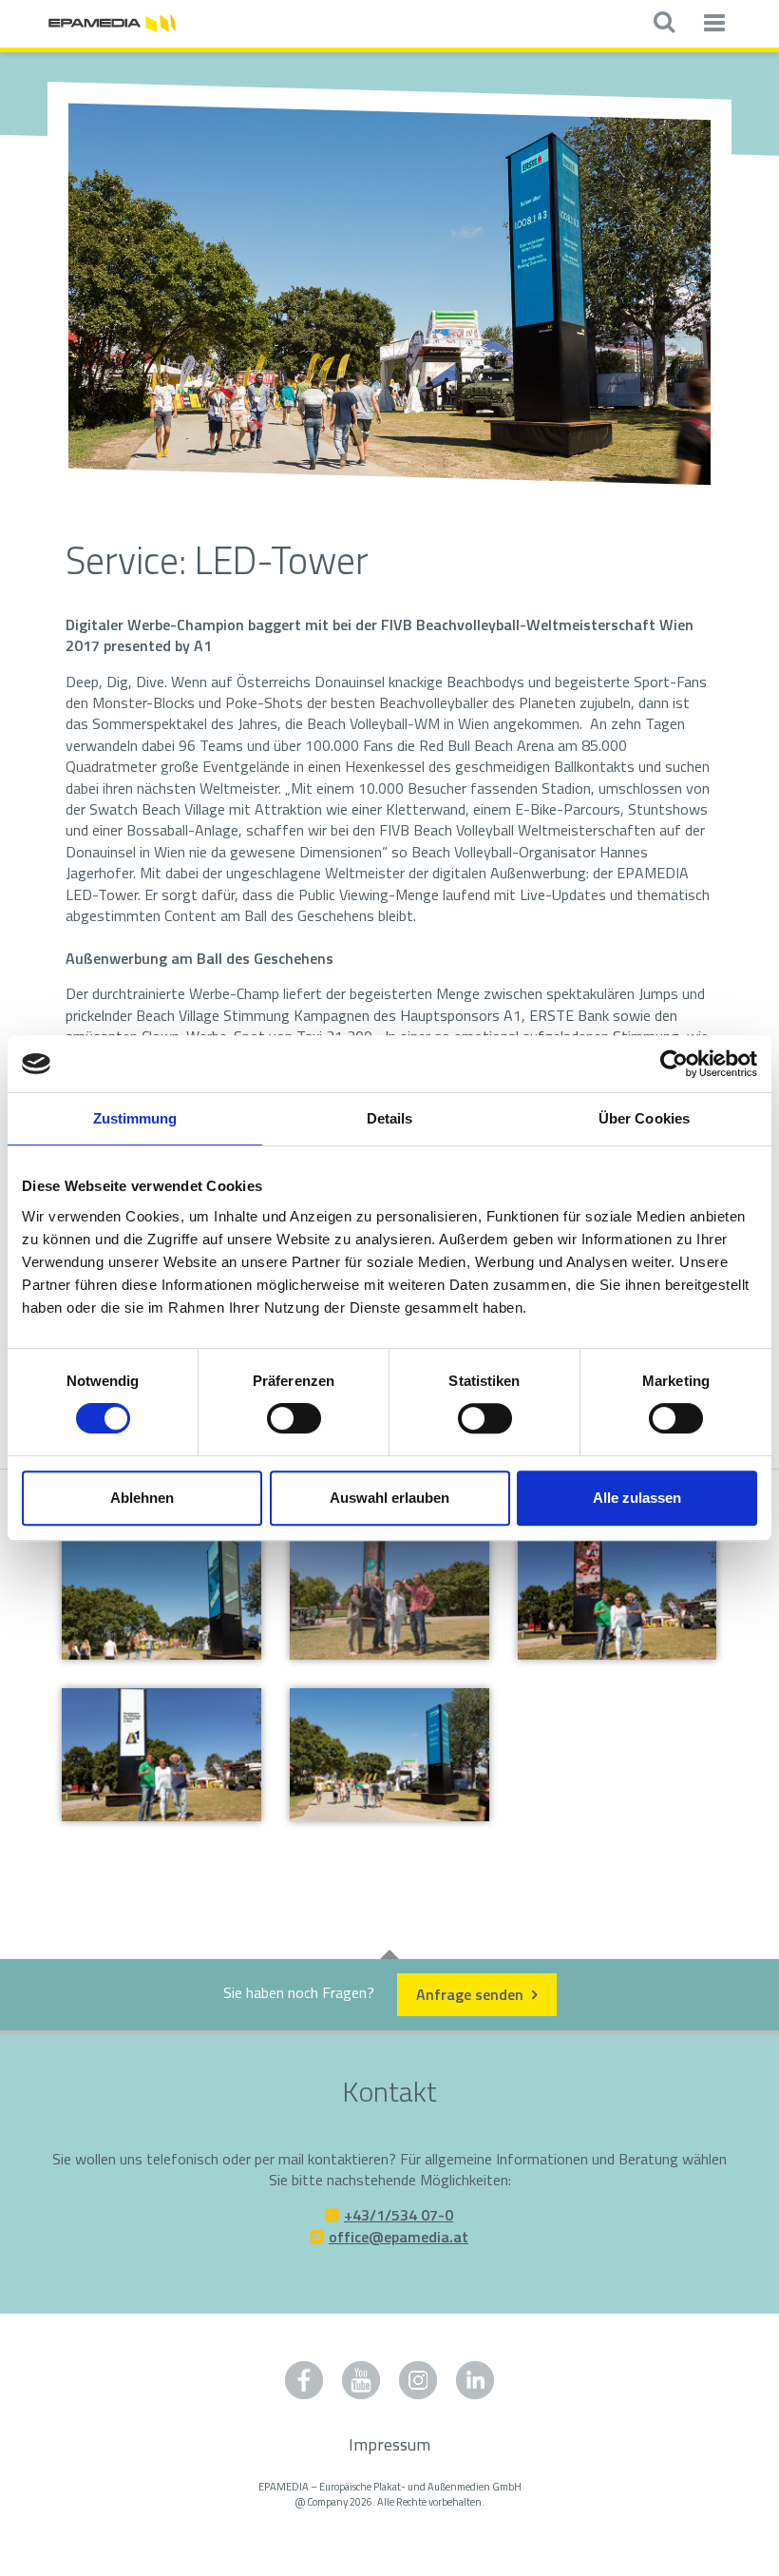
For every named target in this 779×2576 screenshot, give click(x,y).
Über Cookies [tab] (644, 1118)
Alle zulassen (637, 1498)
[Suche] (664, 24)
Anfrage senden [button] (472, 1994)
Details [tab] (390, 1118)
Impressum (389, 2444)
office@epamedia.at (399, 2237)
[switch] (294, 1418)
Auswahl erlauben (389, 1498)
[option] (389, 296)
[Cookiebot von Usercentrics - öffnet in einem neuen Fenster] (674, 1064)
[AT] (112, 21)
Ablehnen (142, 1498)
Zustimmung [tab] (135, 1118)
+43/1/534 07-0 (399, 2215)
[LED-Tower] (617, 1594)
